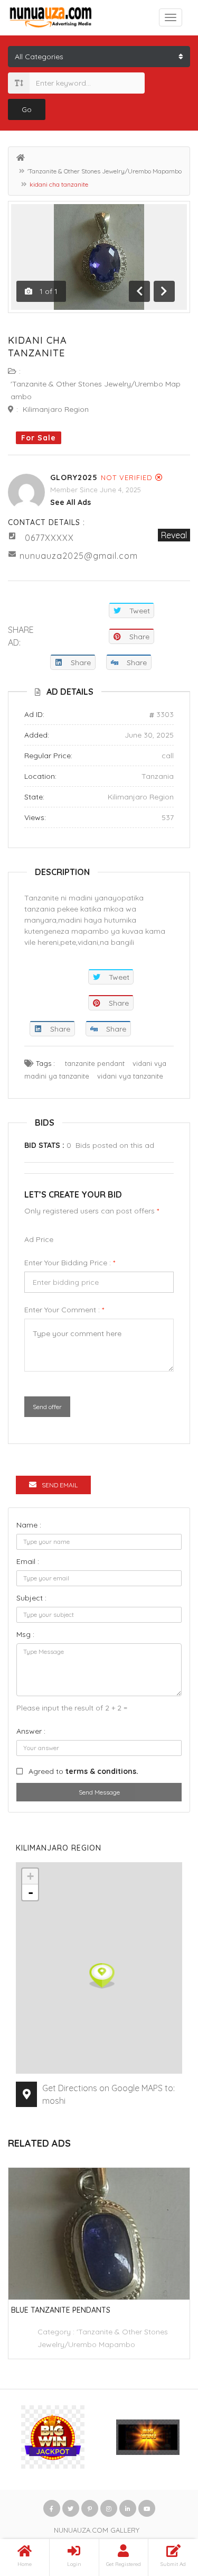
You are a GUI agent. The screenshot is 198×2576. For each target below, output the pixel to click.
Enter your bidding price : (70, 1263)
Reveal (174, 535)
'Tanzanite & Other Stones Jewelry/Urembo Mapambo (105, 171)
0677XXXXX (49, 538)
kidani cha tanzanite (37, 347)
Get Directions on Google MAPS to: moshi (109, 2094)
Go (27, 109)
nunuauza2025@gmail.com (79, 556)
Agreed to (83, 1771)
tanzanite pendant (95, 1063)
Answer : (31, 1731)
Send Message (99, 1792)
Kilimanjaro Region (56, 409)
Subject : (31, 1598)
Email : (28, 1561)
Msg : (25, 1634)
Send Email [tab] (60, 1485)
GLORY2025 (74, 477)
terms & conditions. (102, 1771)
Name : (29, 1525)
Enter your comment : (64, 1310)
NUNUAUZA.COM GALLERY (97, 2530)
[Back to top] (164, 2510)
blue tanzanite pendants (61, 2310)
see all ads (70, 502)
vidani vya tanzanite (130, 1076)
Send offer (47, 1407)
